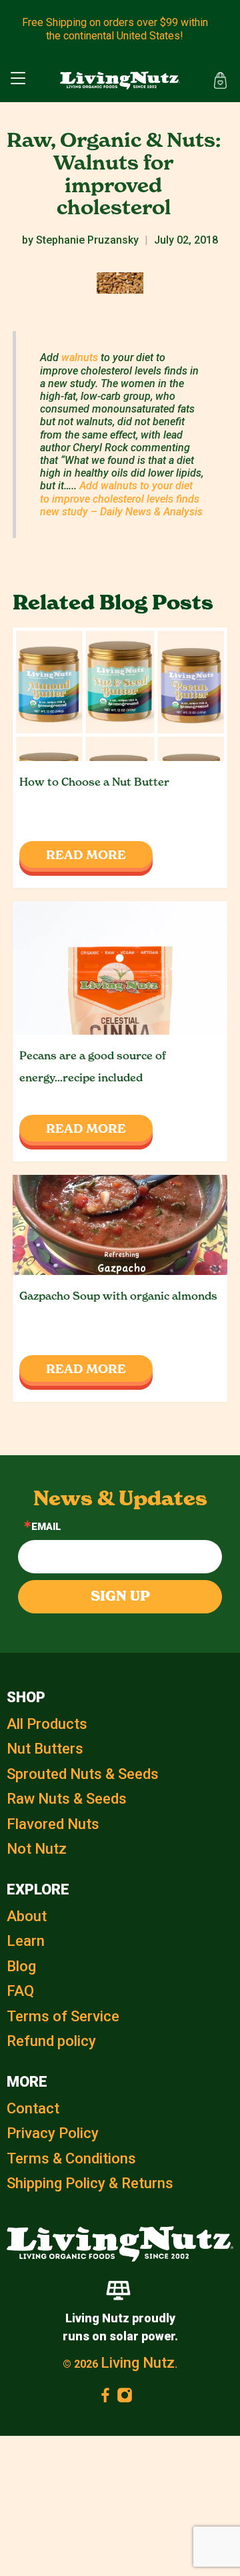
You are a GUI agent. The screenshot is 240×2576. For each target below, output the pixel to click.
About (27, 1916)
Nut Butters (45, 1749)
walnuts (80, 357)
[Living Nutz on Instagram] (125, 2398)
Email (46, 1527)
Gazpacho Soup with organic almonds (118, 1296)
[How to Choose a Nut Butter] (120, 694)
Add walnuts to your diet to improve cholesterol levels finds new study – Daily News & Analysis (121, 498)
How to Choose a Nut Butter (94, 782)
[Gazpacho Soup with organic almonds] (120, 1225)
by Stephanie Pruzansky (80, 240)
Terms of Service (63, 2016)
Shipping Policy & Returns (90, 2183)
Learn (26, 1941)
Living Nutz (138, 2363)
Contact (33, 2108)
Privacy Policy (53, 2133)
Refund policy (51, 2041)
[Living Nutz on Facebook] (105, 2398)
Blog (21, 1966)
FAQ (20, 1991)
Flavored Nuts (53, 1824)
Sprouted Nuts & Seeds (83, 1774)
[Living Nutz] (120, 81)
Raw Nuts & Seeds (67, 1799)
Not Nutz (37, 1849)
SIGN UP (120, 1596)
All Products (47, 1724)
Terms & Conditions (71, 2158)
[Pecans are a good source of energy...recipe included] (120, 968)
